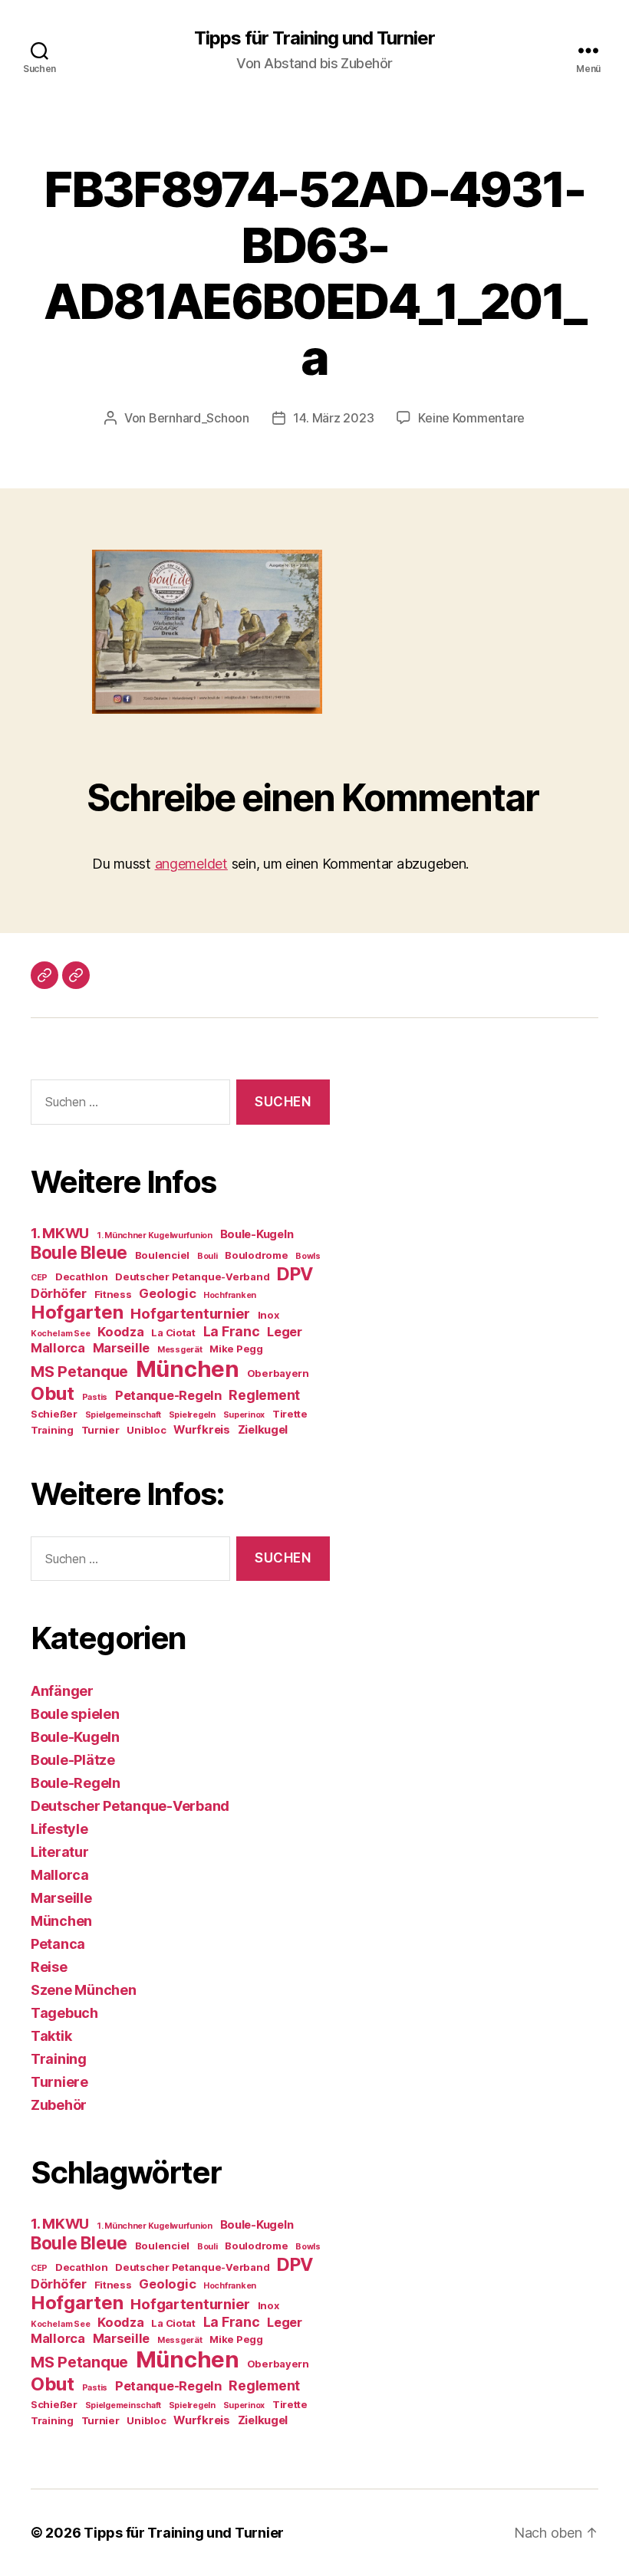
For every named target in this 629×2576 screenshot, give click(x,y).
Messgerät (180, 1350)
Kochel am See (61, 1334)
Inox (268, 1315)
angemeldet (191, 864)
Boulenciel (162, 1255)
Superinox (244, 1415)
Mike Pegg (236, 1349)
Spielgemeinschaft (123, 1415)
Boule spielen (75, 1714)
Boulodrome (256, 1255)
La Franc (232, 1331)
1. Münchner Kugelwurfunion (155, 1235)
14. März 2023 (334, 418)
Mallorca (58, 1348)
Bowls (308, 1256)
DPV (295, 1274)
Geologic (167, 1293)
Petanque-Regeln (168, 1395)
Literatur (60, 1852)
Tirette (290, 1414)
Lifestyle (59, 1829)
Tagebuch (64, 2013)
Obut (53, 1393)
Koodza (120, 1332)
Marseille (122, 1348)
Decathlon (82, 1276)
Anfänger (62, 1691)
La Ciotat (173, 1332)
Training (52, 1430)
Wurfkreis (202, 1430)
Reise (49, 1967)
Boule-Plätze (73, 1760)
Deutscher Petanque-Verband (192, 1276)
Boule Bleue (79, 1252)
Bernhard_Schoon (199, 418)
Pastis (95, 1397)
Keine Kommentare (471, 418)
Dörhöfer (59, 1293)
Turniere (59, 2082)
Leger (285, 1332)
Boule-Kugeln (257, 1234)
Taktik (51, 2036)
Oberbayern (278, 1373)
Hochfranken (230, 1295)
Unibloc (146, 1430)
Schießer (54, 1414)
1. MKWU (60, 1233)
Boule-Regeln (76, 1783)
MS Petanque (79, 1372)
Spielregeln (192, 1415)
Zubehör (59, 2105)
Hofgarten (77, 1312)
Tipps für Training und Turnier (314, 38)
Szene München (84, 1990)
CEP (39, 1278)
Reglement (264, 1395)
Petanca (58, 1944)
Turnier (100, 1430)
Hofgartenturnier (190, 1314)
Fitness (113, 1294)
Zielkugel (263, 1430)
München (188, 1369)
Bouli (207, 1256)
